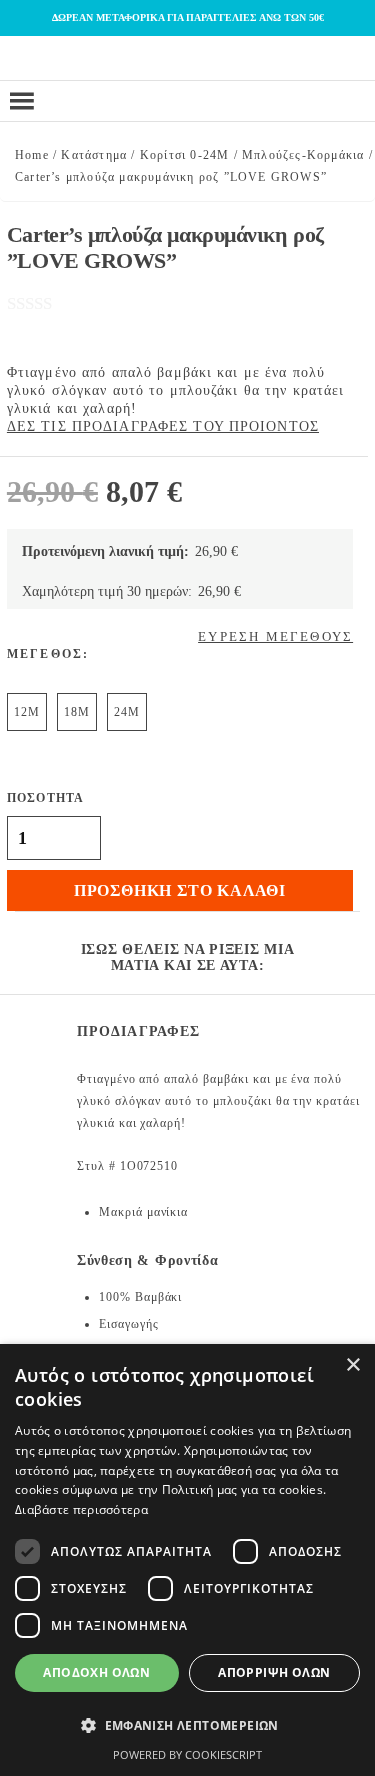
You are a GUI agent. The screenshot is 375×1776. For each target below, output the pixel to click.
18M (77, 712)
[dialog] (187, 1560)
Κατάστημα (94, 155)
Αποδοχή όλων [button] (96, 1672)
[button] (187, 1726)
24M (127, 712)
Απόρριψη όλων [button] (274, 1672)
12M (27, 712)
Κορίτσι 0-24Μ (185, 155)
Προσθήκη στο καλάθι (180, 890)
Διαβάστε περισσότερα (81, 1509)
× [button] (352, 1365)
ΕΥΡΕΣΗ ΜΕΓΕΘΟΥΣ (275, 636)
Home (32, 155)
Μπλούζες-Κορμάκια (303, 155)
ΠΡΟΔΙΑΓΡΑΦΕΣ (138, 1031)
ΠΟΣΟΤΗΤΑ (46, 798)
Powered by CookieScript (187, 1754)
